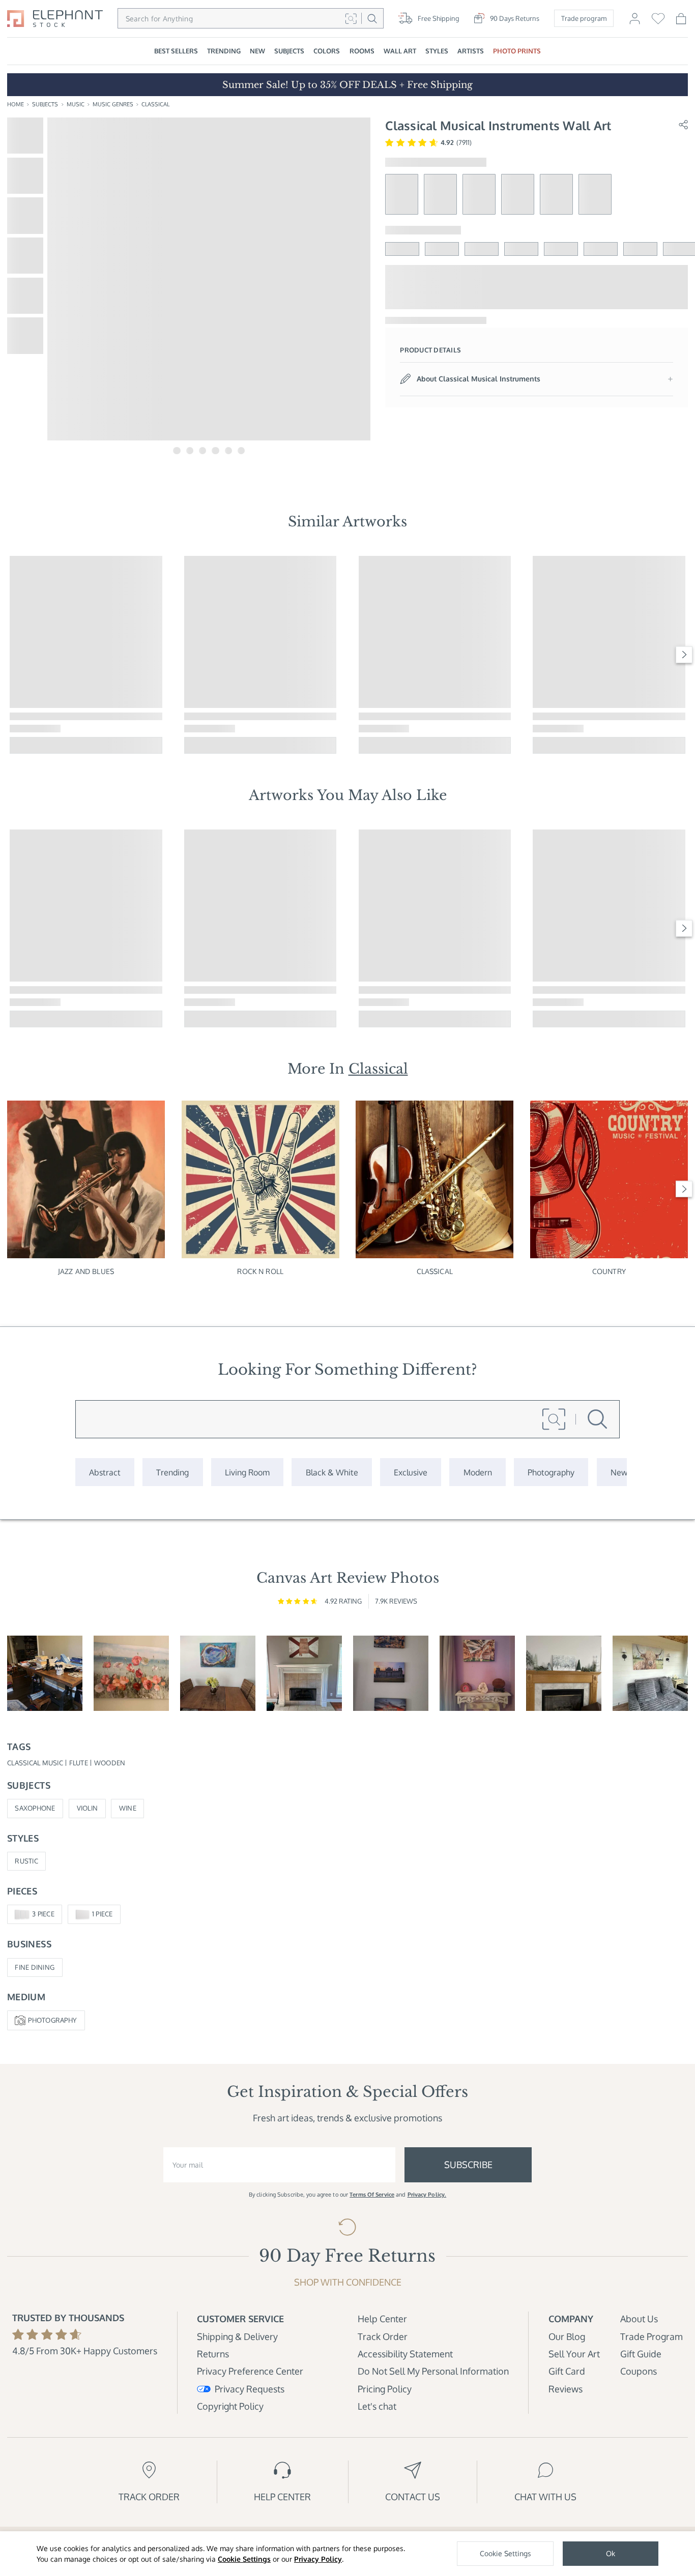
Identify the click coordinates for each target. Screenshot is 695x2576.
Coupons (639, 2371)
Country (609, 1271)
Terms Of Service (372, 2195)
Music (76, 104)
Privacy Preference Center (250, 2371)
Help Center (382, 2318)
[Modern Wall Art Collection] (477, 1472)
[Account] (635, 22)
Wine (128, 1808)
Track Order (383, 2336)
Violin (88, 1808)
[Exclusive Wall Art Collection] (411, 1472)
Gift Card (567, 2371)
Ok (611, 2553)
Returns (213, 2353)
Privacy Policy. (427, 2195)
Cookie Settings (244, 2559)
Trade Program (651, 2336)
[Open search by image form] (351, 18)
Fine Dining (35, 1967)
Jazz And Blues (86, 1271)
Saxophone (35, 1808)
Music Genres (113, 104)
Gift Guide (641, 2353)
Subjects (45, 104)
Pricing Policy (385, 2389)
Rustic (26, 1861)
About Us (639, 2318)
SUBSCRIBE (468, 2164)
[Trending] (172, 1472)
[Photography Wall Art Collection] (551, 1472)
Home (16, 104)
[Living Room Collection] (247, 1472)
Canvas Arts (369, 795)
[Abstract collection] (105, 1472)
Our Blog (567, 2336)
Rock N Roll (260, 1271)
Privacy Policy (318, 2559)
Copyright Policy (230, 2406)
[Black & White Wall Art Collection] (331, 1472)
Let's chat (377, 2406)
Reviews (566, 2389)
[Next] (684, 655)
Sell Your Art (574, 2353)
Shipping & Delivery (237, 2336)
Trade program (584, 18)
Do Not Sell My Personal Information (433, 2371)
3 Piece (43, 1914)
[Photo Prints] (619, 1472)
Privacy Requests (249, 2389)
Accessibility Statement (405, 2353)
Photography (52, 2020)
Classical (155, 104)
